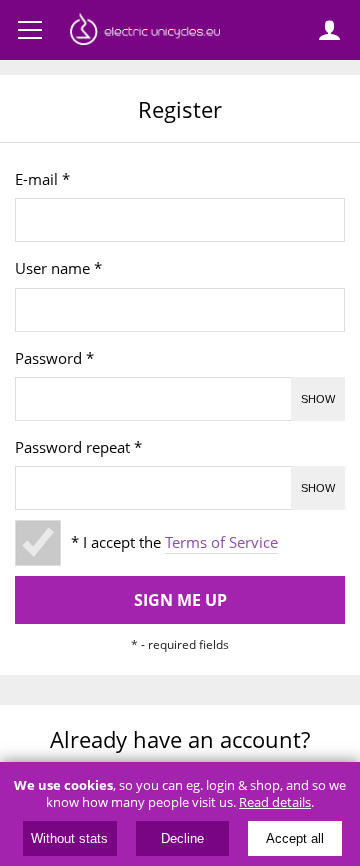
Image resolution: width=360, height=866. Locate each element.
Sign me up (180, 600)
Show (318, 399)
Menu (30, 30)
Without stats (69, 838)
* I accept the (174, 542)
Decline (182, 838)
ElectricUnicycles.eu (145, 32)
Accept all (295, 838)
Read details (275, 802)
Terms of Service (221, 542)
